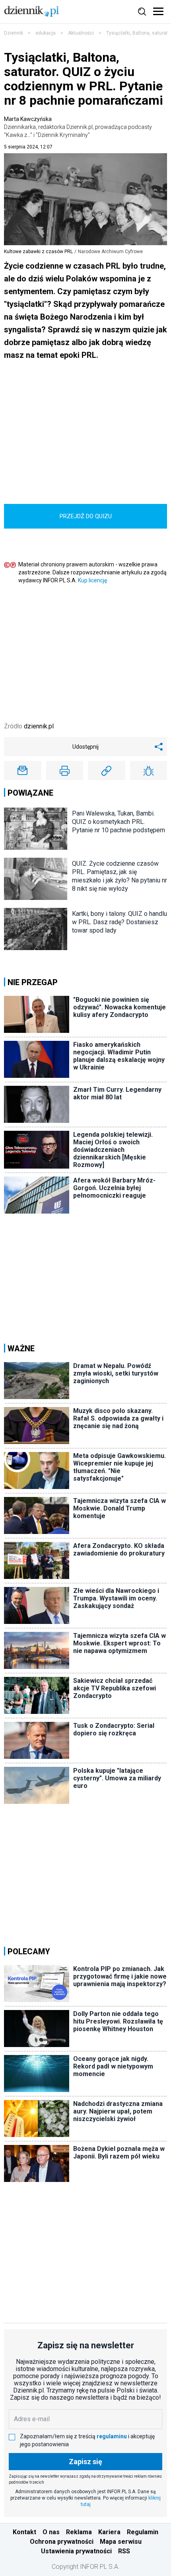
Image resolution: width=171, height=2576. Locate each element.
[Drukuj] (65, 771)
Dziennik (14, 33)
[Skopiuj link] (107, 771)
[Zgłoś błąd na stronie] (149, 771)
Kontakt (24, 2532)
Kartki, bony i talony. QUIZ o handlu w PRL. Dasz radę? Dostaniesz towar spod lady (120, 922)
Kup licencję (92, 580)
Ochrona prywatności (62, 2542)
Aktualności (81, 33)
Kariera (109, 2532)
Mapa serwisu (121, 2542)
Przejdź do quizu (86, 516)
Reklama (79, 2532)
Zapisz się (85, 2462)
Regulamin (143, 2532)
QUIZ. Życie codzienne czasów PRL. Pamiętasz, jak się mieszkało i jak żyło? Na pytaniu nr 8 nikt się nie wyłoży (120, 876)
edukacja (46, 33)
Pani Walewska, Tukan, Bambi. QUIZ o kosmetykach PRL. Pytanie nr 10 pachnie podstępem (119, 822)
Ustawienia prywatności (76, 2551)
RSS (124, 2551)
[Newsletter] (23, 771)
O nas (51, 2532)
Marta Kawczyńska (78, 127)
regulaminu (112, 2436)
